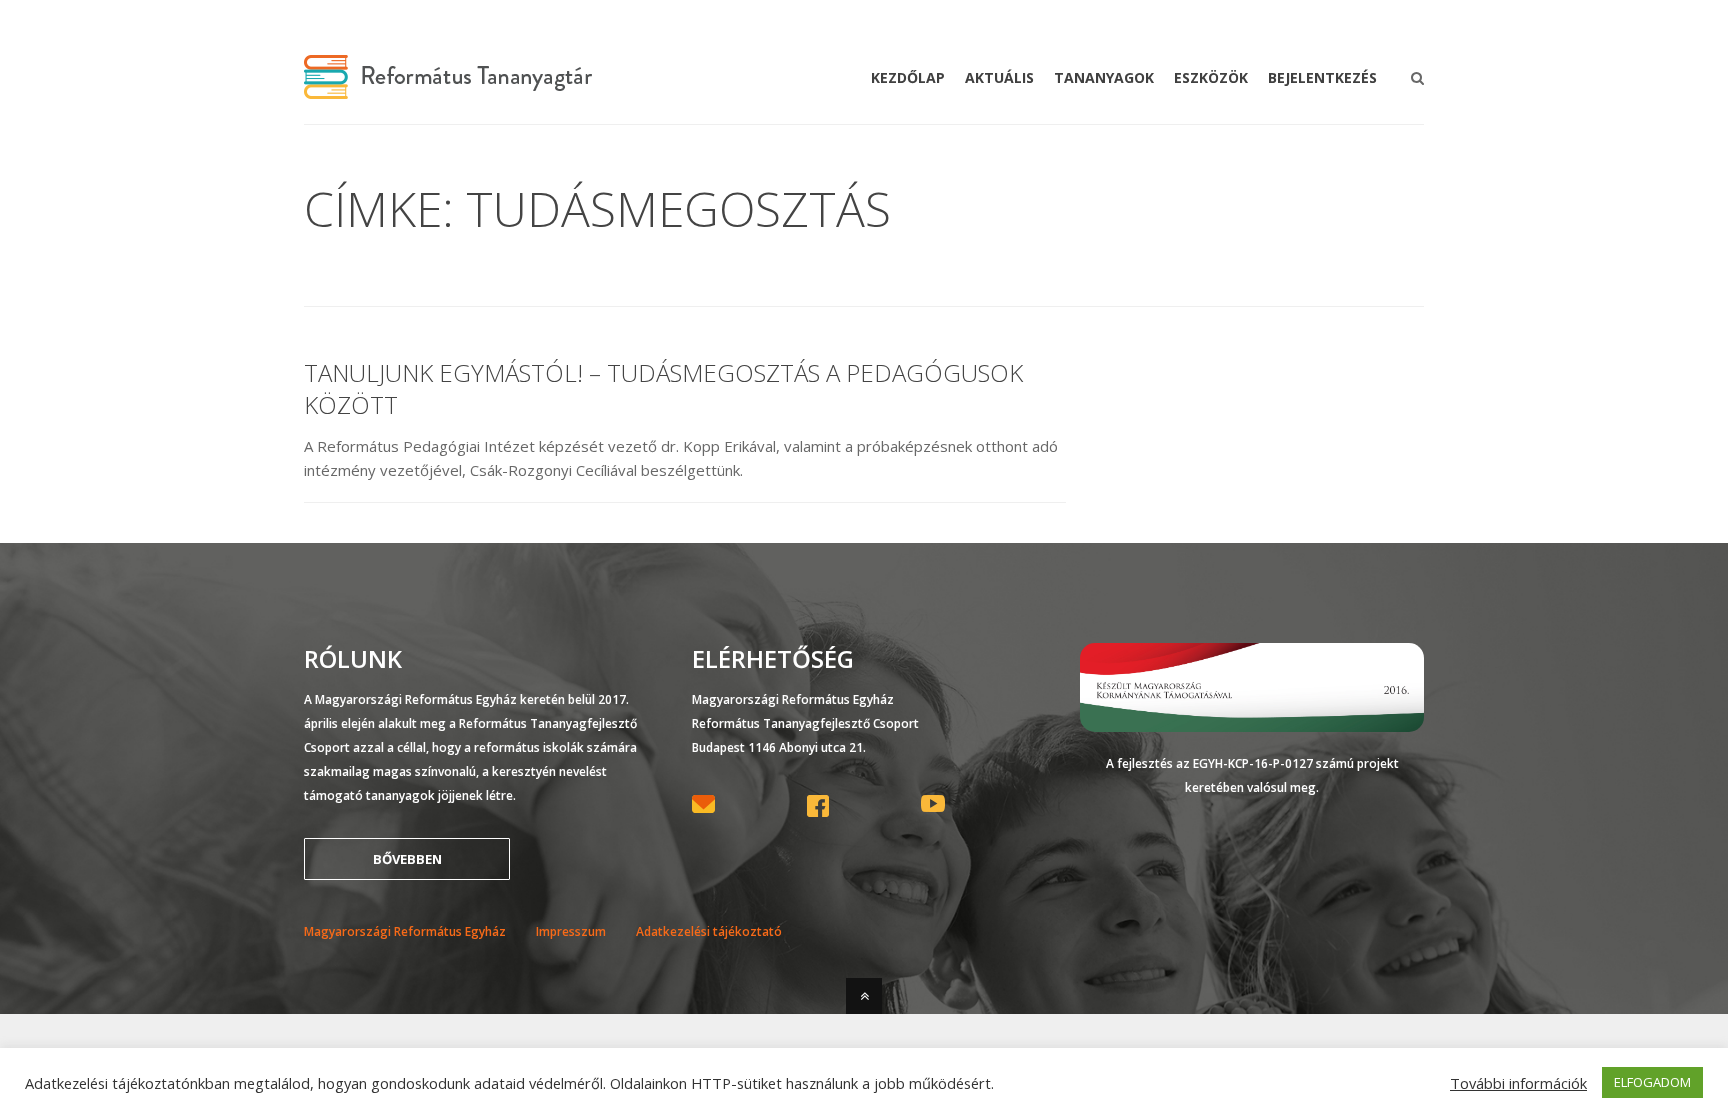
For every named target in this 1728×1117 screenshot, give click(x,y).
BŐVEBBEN (407, 859)
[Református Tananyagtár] (448, 87)
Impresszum (571, 931)
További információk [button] (1518, 1083)
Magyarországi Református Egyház (405, 931)
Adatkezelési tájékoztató (709, 931)
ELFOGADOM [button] (1652, 1082)
